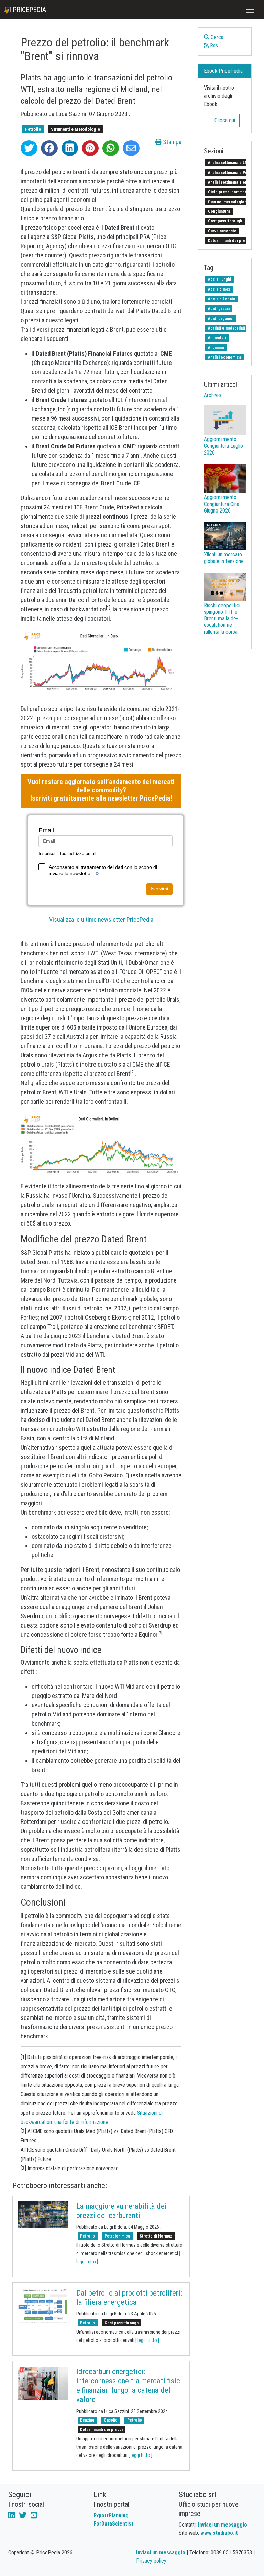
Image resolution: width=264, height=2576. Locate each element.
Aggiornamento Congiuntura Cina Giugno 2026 (222, 504)
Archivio (212, 395)
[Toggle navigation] (250, 10)
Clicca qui (225, 120)
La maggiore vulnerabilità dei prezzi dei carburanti (122, 2211)
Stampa (172, 142)
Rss (213, 45)
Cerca (216, 37)
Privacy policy (151, 2561)
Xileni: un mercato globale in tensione (224, 558)
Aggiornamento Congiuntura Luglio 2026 (223, 446)
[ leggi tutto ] (147, 2340)
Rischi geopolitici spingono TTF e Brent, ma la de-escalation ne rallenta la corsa (222, 619)
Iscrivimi (159, 889)
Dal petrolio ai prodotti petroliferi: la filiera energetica (129, 2298)
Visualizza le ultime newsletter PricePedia (101, 919)
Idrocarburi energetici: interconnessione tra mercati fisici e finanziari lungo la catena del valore (129, 2386)
